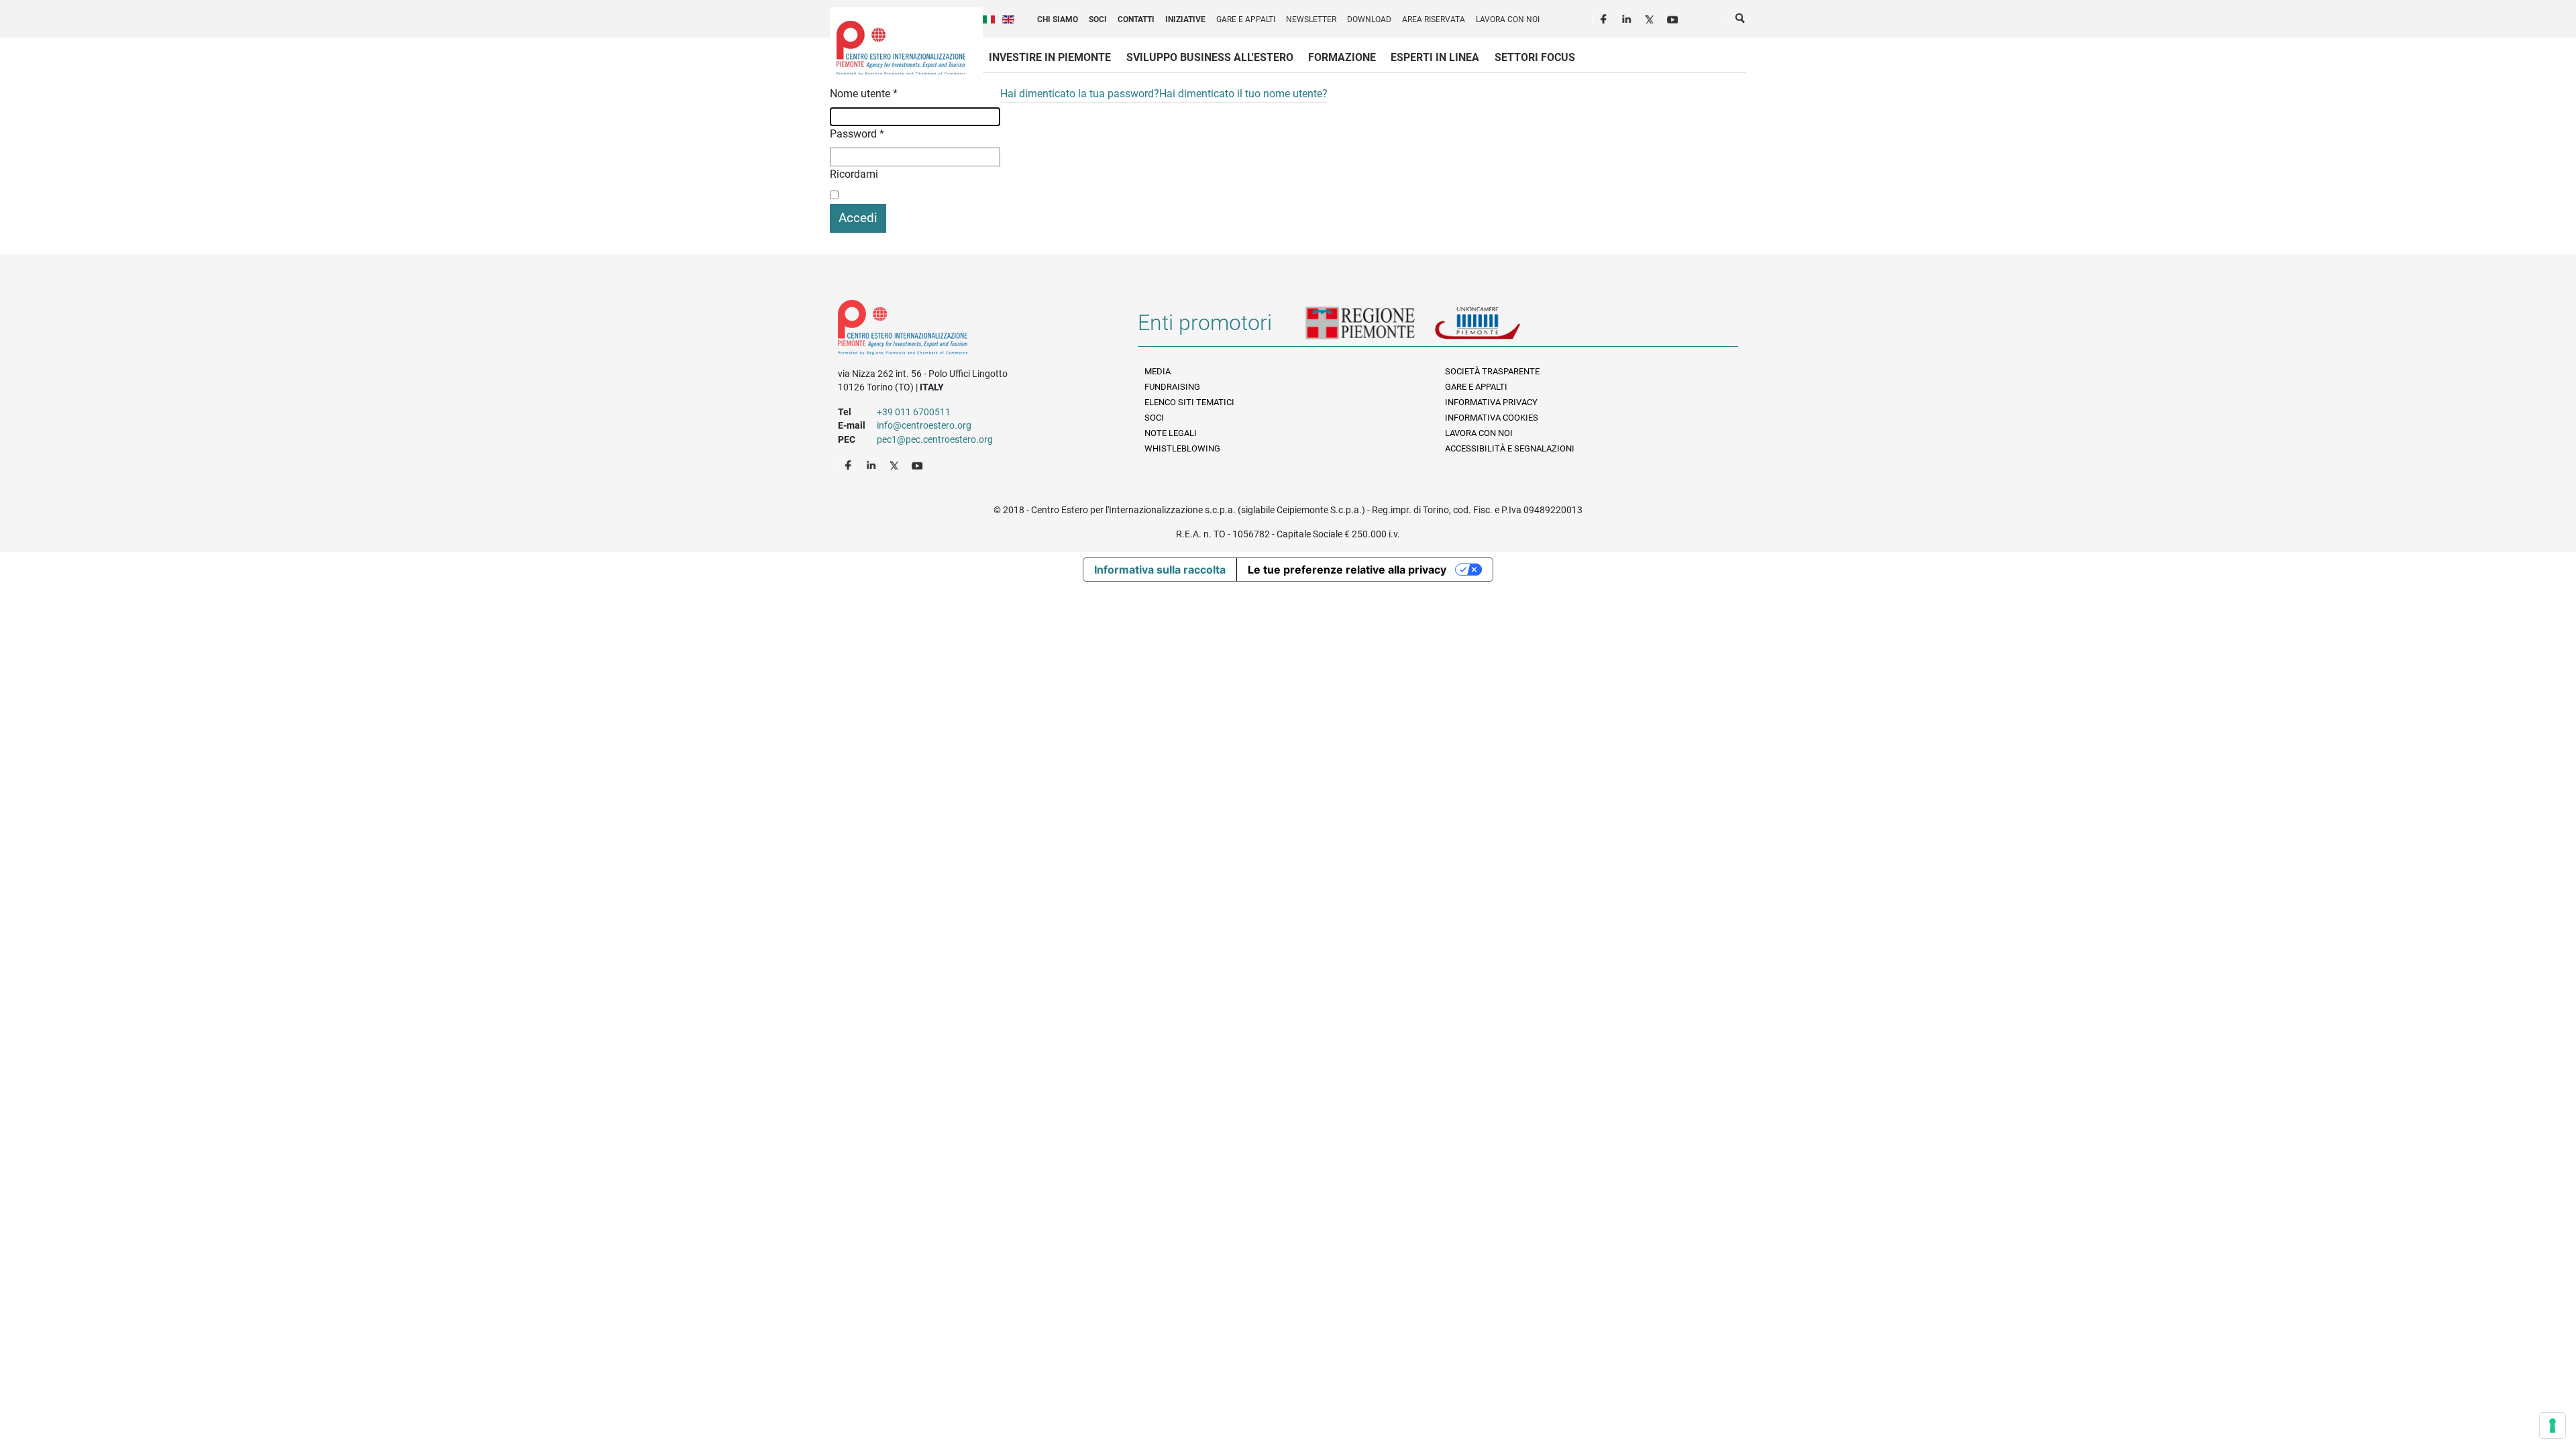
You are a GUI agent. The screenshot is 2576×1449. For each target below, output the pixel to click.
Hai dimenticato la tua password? (1080, 94)
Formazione (1342, 57)
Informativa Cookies (1492, 418)
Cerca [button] (1741, 21)
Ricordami (854, 174)
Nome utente (864, 94)
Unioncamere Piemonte (1496, 328)
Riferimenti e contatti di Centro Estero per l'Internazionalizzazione (973, 330)
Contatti (1136, 19)
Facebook (1605, 17)
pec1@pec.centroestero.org (935, 439)
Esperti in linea (1435, 57)
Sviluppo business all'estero (1210, 57)
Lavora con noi (1508, 19)
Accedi (858, 218)
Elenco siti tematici (1189, 402)
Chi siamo (1058, 19)
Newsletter (1311, 19)
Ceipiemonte (901, 48)
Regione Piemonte (1370, 328)
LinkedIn (1628, 17)
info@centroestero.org (924, 425)
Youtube (1674, 17)
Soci (1098, 19)
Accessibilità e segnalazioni (1510, 448)
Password (857, 134)
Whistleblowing (1182, 448)
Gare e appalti (1246, 19)
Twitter (1651, 17)
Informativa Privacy (1491, 402)
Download (1369, 19)
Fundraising (1172, 387)
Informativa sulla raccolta (1160, 570)
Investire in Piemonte (1050, 57)
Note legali (1171, 433)
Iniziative (1185, 19)
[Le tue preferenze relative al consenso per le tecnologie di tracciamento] (2553, 1426)
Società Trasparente (1492, 371)
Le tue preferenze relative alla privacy (1347, 570)
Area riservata (1434, 19)
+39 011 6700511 (914, 412)
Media (1158, 371)
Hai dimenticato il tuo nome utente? (1243, 94)
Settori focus (1535, 57)
